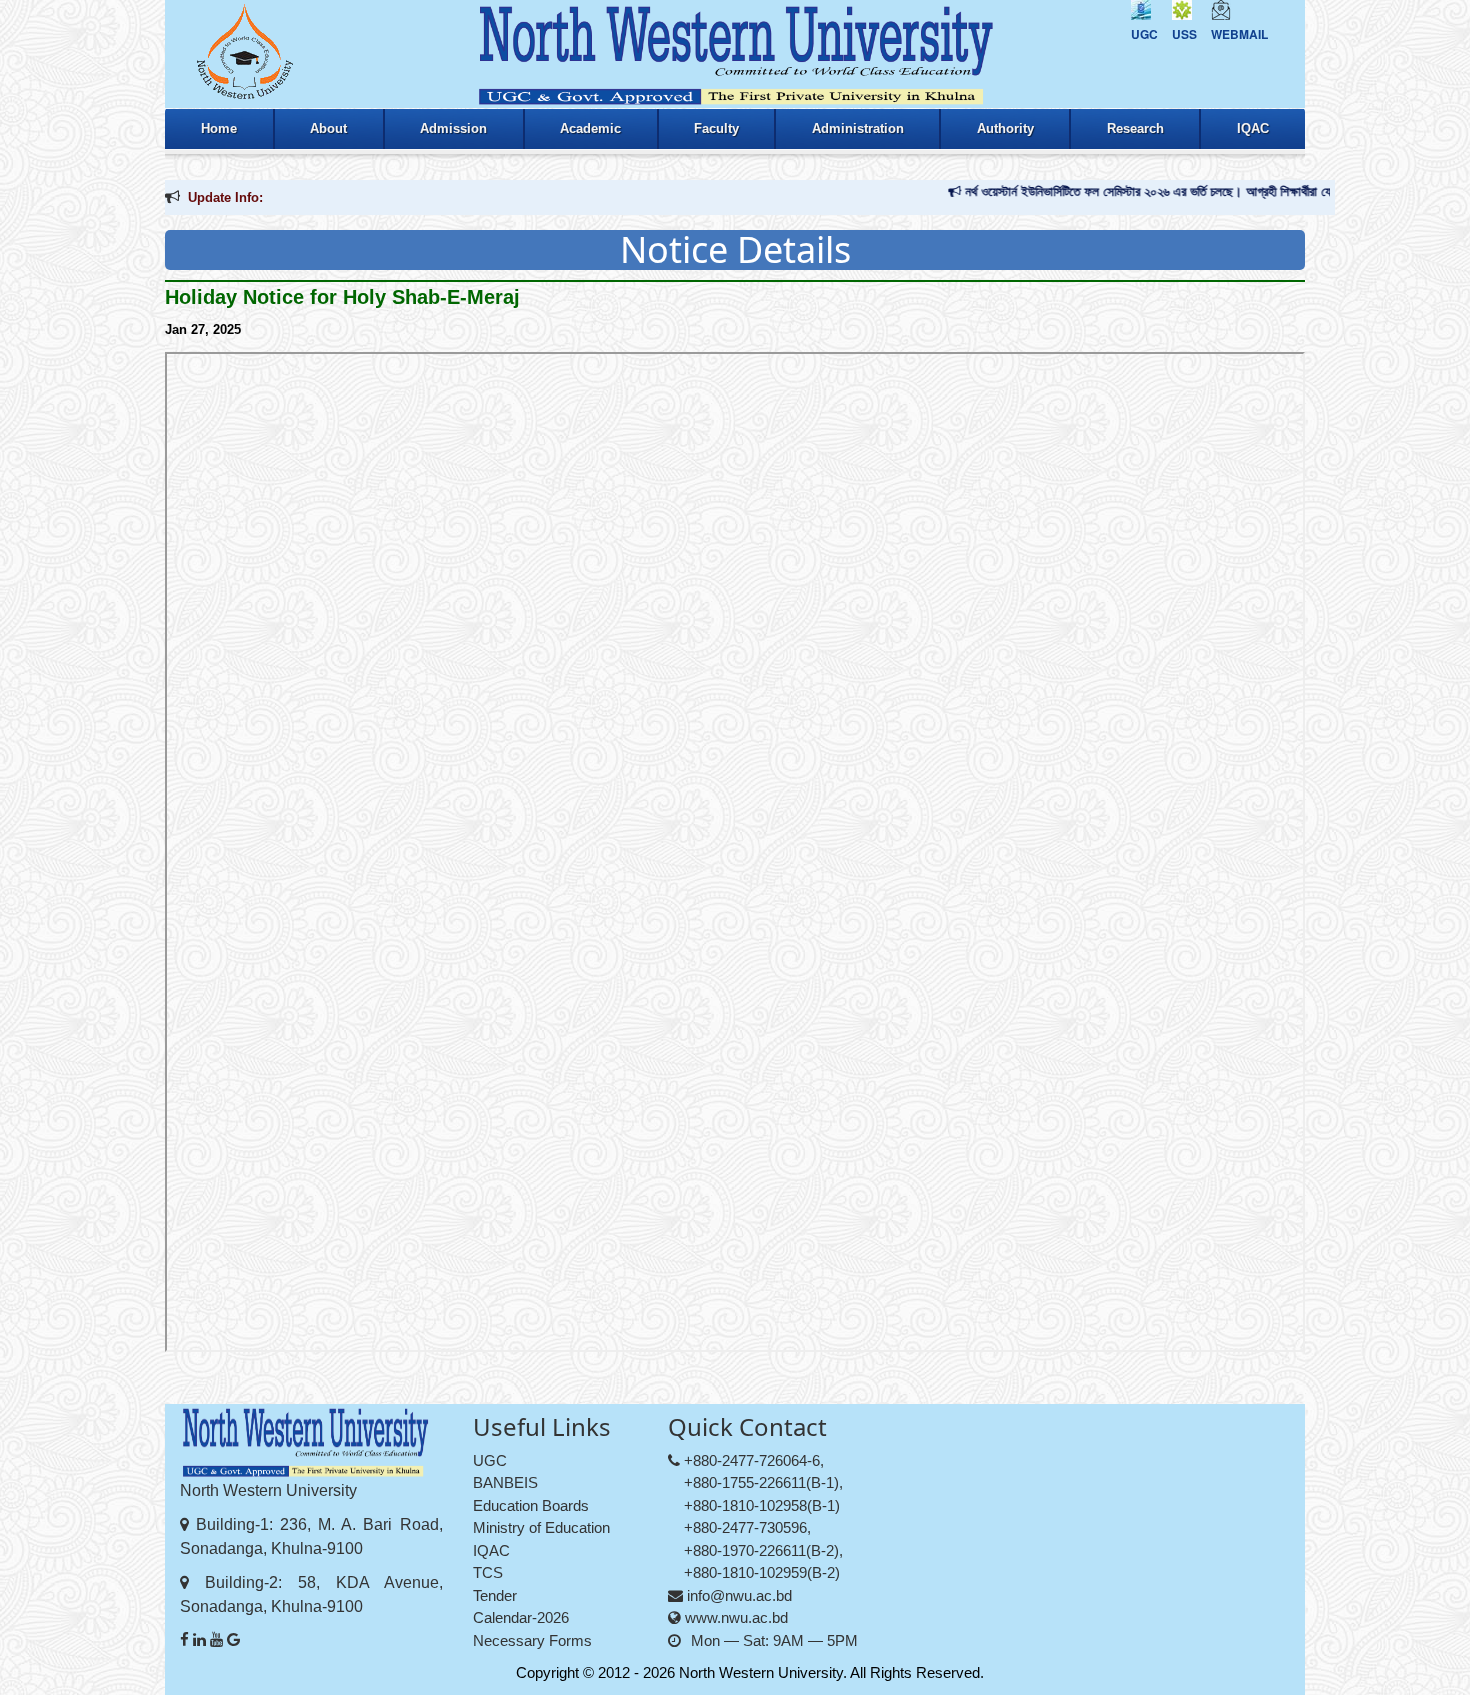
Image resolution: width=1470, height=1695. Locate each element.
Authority (1005, 128)
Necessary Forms (532, 1640)
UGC (1144, 34)
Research (1135, 128)
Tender (495, 1595)
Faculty (716, 128)
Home (219, 128)
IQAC (1253, 128)
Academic (590, 128)
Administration (858, 128)
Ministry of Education (541, 1527)
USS (1184, 34)
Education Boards (531, 1505)
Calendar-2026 (521, 1617)
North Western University (761, 1672)
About (328, 128)
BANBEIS (505, 1482)
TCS (488, 1572)
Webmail (1239, 34)
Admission (453, 128)
